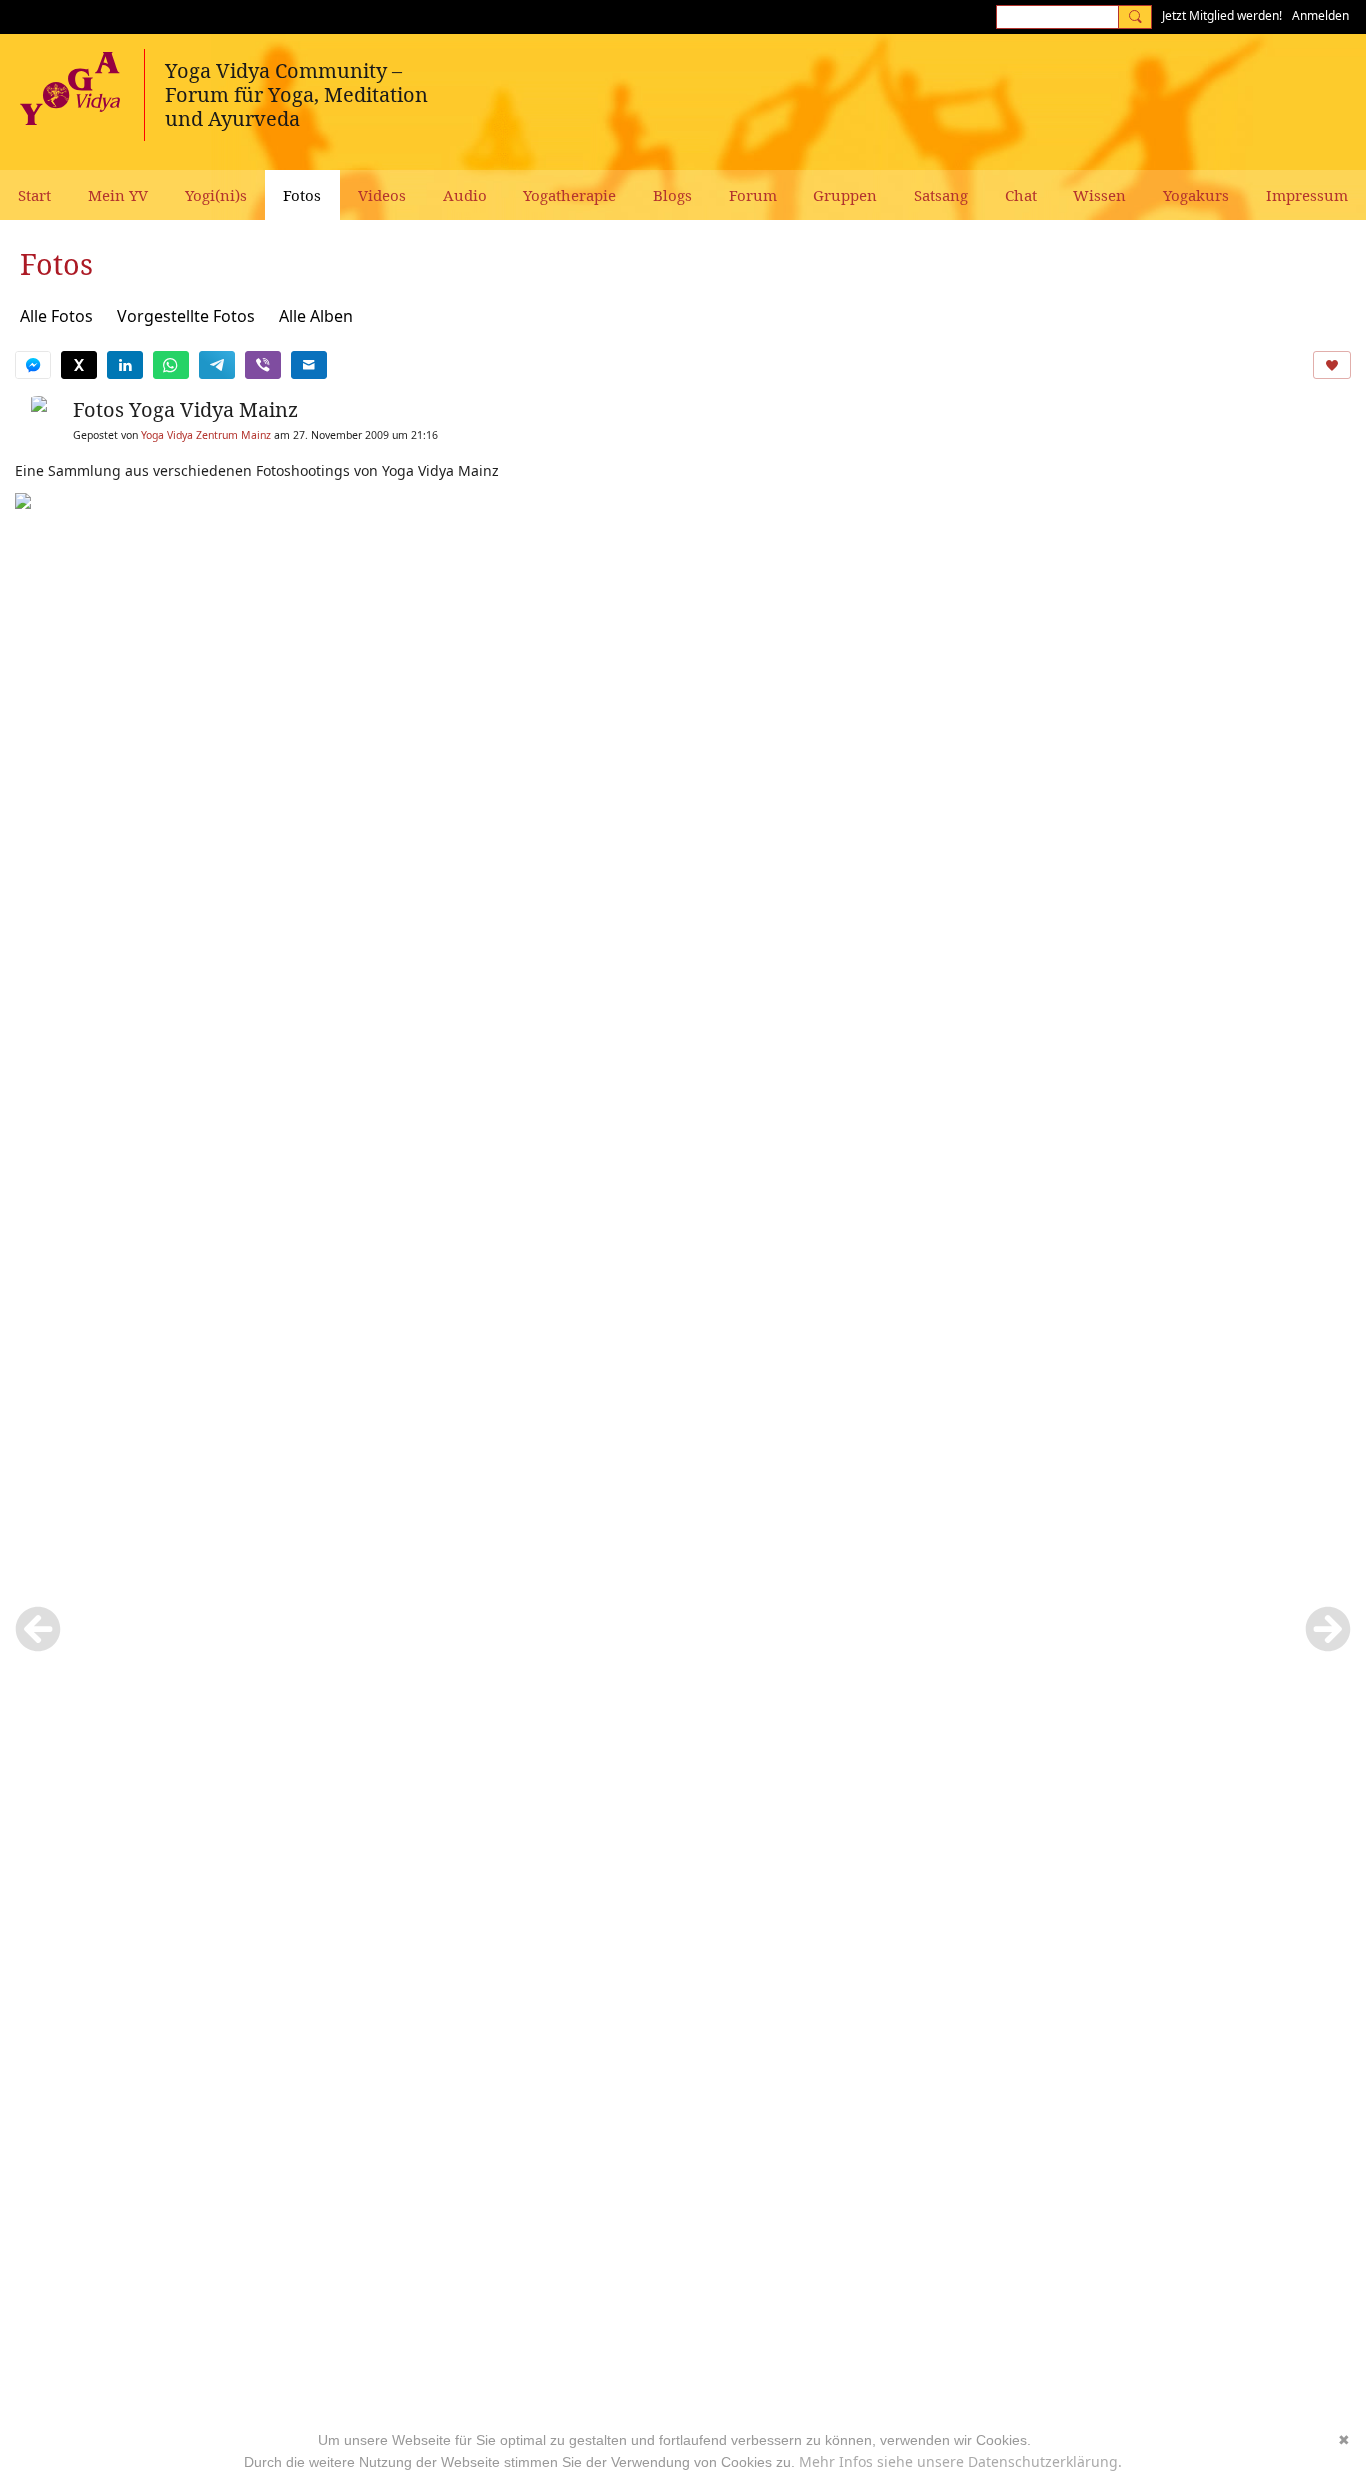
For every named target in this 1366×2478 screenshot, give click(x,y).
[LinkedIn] (125, 365)
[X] (79, 365)
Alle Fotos (56, 316)
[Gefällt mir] (1332, 365)
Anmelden (1320, 15)
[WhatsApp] (171, 365)
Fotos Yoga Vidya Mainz (185, 409)
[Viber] (263, 365)
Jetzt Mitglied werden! (1222, 15)
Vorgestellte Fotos (186, 316)
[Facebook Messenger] (33, 365)
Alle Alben (316, 316)
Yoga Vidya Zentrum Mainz (206, 435)
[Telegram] (217, 365)
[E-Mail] (309, 365)
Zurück (38, 1629)
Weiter (1328, 1629)
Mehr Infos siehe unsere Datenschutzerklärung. (960, 2461)
